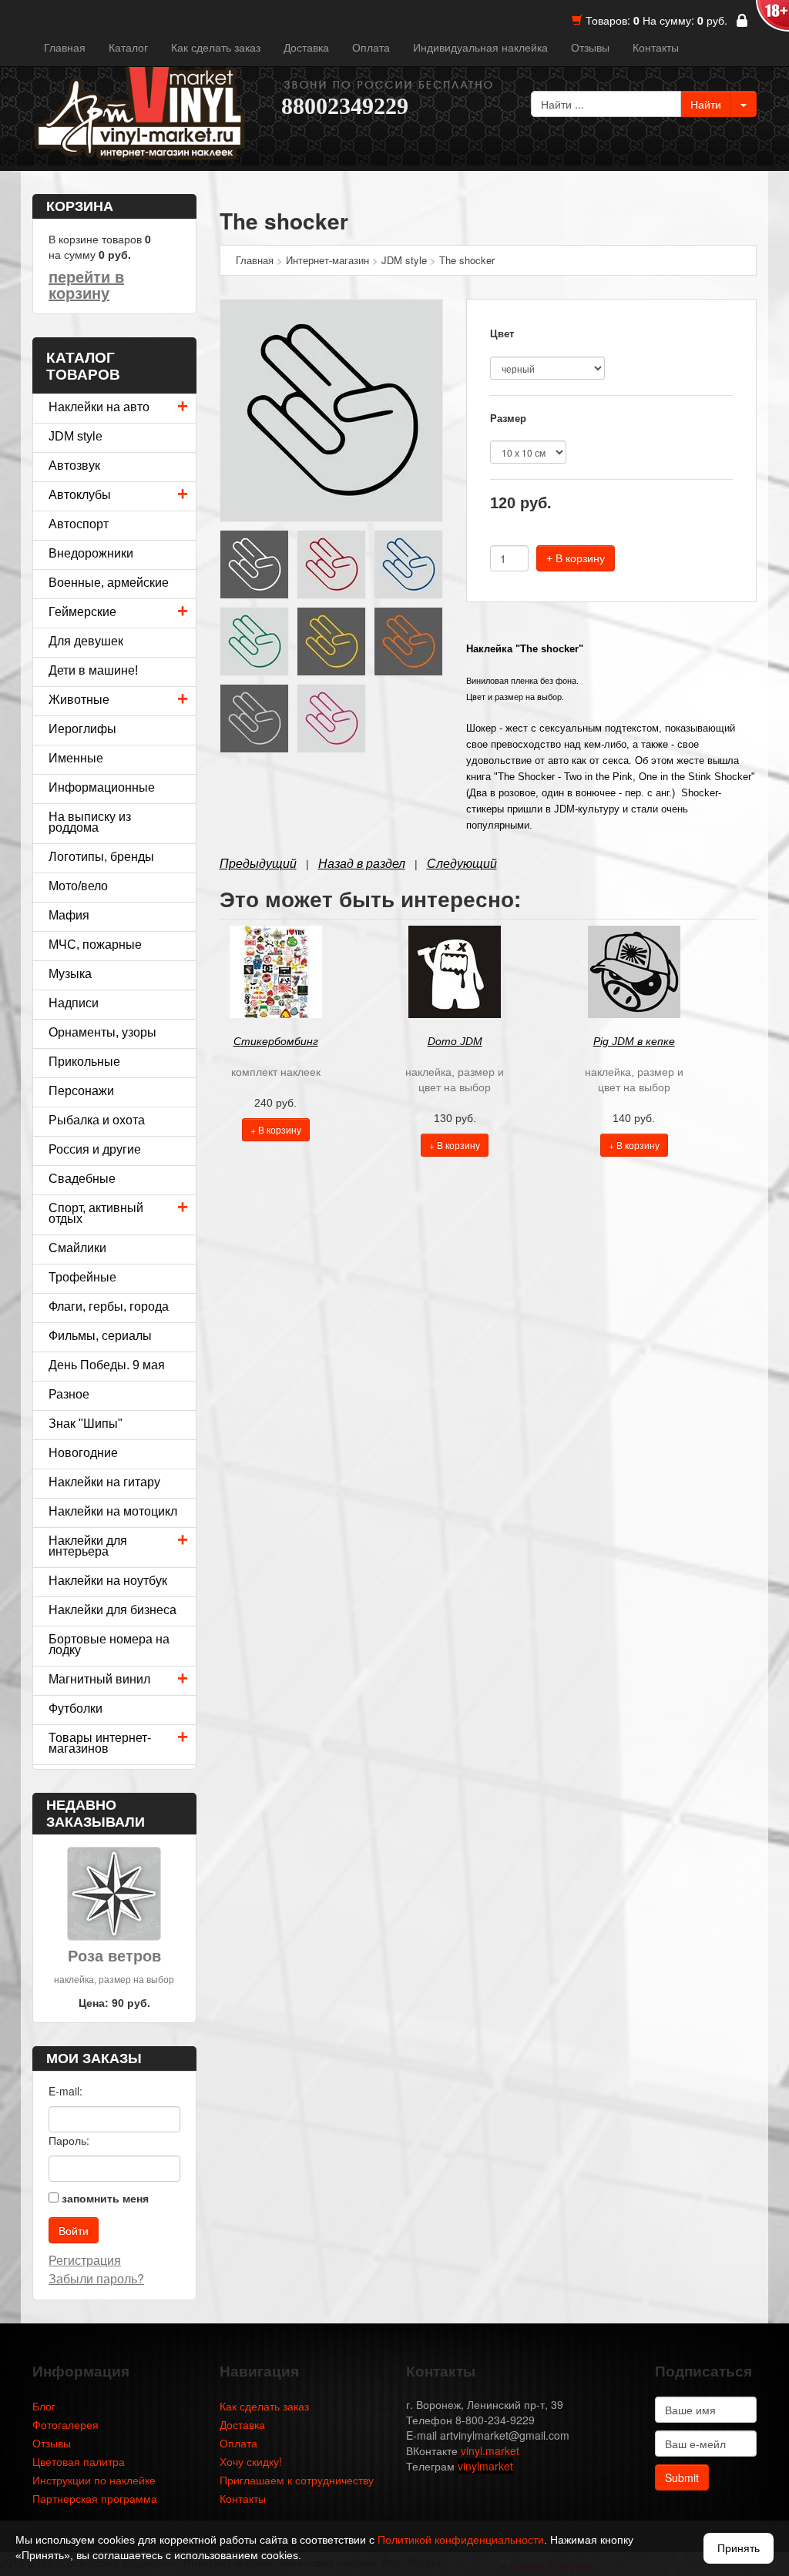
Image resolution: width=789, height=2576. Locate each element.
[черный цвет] (331, 409)
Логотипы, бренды (101, 857)
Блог (44, 2406)
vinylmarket (485, 2466)
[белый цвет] (254, 563)
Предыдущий (258, 864)
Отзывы (590, 47)
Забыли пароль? (96, 2278)
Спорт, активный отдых (96, 1213)
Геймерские (82, 612)
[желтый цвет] (331, 640)
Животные (79, 700)
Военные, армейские (109, 583)
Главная (65, 47)
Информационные (102, 787)
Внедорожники (91, 553)
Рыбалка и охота (97, 1120)
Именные (76, 758)
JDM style (76, 436)
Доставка (306, 47)
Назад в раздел (362, 864)
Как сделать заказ (216, 47)
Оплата (371, 47)
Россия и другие (95, 1149)
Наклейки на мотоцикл (113, 1511)
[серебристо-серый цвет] (254, 717)
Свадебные (82, 1179)
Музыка (70, 974)
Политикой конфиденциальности (461, 2540)
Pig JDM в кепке (634, 1041)
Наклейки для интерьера (88, 1546)
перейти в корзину (86, 285)
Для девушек (86, 641)
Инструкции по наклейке (94, 2480)
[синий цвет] (408, 563)
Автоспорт (79, 524)
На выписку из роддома (90, 822)
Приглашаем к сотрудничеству (297, 2480)
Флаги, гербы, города (109, 1306)
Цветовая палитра (79, 2461)
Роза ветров (114, 1956)
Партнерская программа (95, 2498)
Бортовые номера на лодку (109, 1645)
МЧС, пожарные (95, 945)
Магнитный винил (99, 1679)
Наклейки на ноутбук (108, 1581)
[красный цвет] (331, 563)
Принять (739, 2548)
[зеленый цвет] (254, 640)
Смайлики (77, 1248)
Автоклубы (80, 495)
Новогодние (83, 1453)
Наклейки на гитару (104, 1482)
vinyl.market (490, 2450)
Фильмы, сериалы (100, 1336)
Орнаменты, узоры (102, 1032)
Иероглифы (82, 729)
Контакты (656, 47)
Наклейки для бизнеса (112, 1610)
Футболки (76, 1708)
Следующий (462, 864)
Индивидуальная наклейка (480, 47)
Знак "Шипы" (86, 1424)
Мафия (69, 915)
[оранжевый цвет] (408, 640)
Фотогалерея (65, 2424)
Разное (69, 1394)
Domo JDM (455, 1041)
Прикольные (84, 1062)
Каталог (128, 47)
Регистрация (85, 2260)
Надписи (74, 1003)
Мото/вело (78, 886)
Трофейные (82, 1277)
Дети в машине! (93, 670)
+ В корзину (576, 558)
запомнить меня (105, 2198)
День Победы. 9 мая (107, 1365)
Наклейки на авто (99, 407)
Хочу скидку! (251, 2461)
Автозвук (74, 466)
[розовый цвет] (331, 717)
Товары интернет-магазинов (100, 1743)
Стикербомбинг (276, 1041)
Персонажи (81, 1091)
